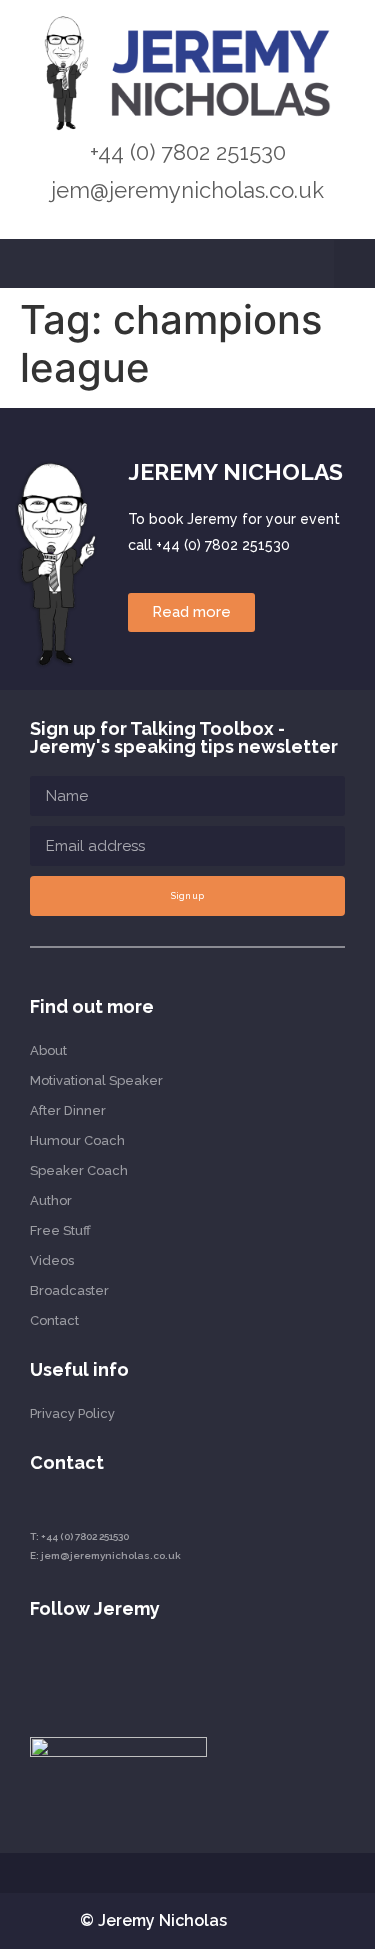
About (48, 1050)
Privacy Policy (72, 1413)
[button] (354, 264)
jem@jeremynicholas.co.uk (187, 190)
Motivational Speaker (96, 1080)
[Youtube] (72, 1670)
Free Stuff (60, 1230)
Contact (54, 1320)
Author (51, 1200)
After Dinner (68, 1110)
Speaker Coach (79, 1170)
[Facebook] (144, 1670)
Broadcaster (69, 1290)
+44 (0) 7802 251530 (188, 152)
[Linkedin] (36, 1670)
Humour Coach (77, 1140)
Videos (52, 1260)
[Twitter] (108, 1670)
